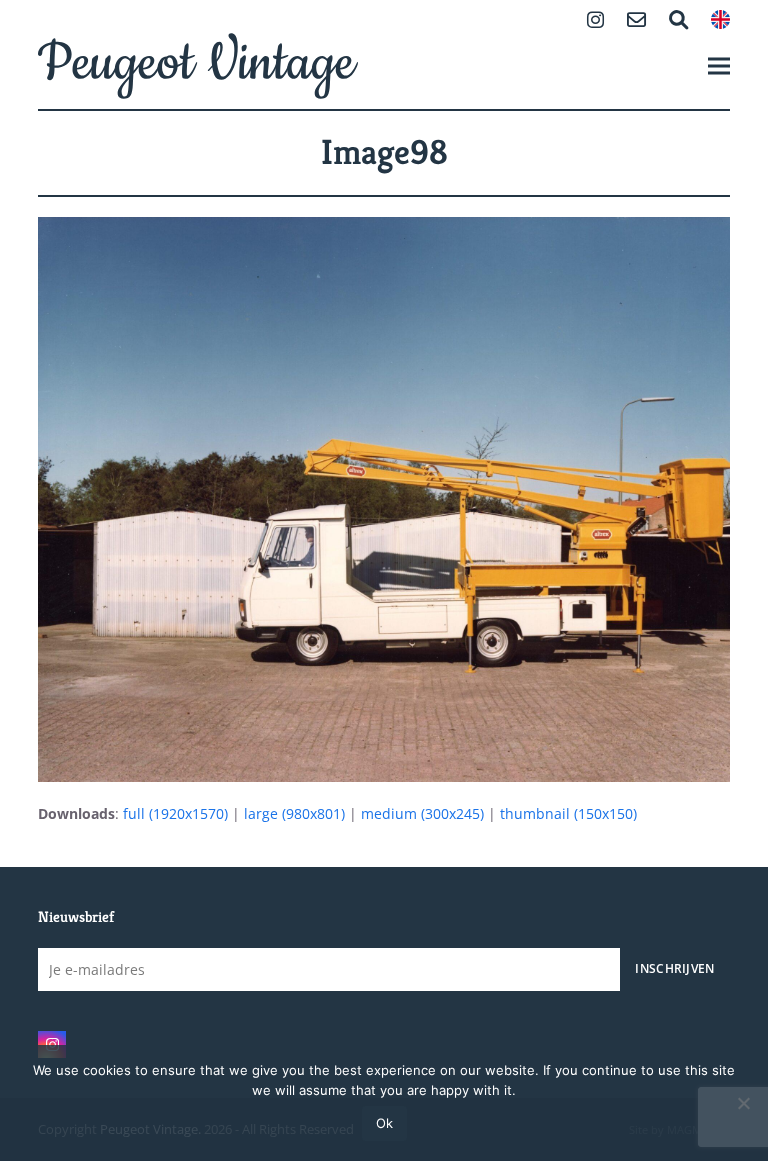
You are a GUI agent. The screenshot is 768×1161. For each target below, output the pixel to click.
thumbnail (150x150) (568, 813)
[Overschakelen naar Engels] (720, 21)
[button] (719, 65)
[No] (743, 1103)
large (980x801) (294, 813)
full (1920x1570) (175, 813)
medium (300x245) (422, 813)
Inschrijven (674, 968)
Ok (384, 1123)
